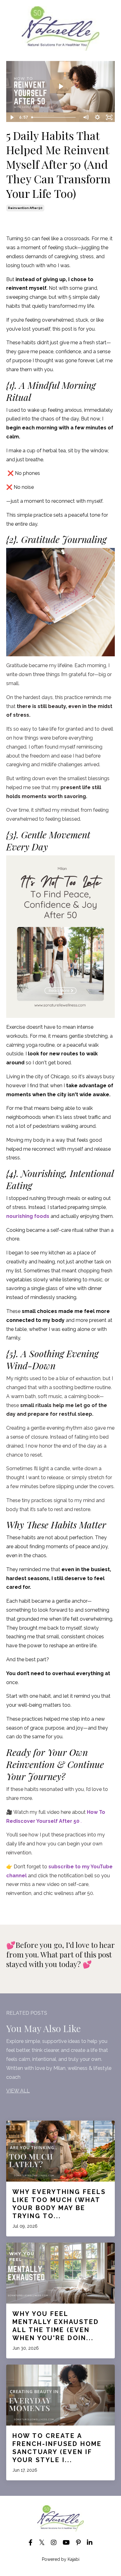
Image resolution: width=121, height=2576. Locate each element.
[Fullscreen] (109, 117)
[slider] (54, 117)
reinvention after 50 (25, 208)
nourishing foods (28, 1216)
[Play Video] (12, 117)
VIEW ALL (18, 2091)
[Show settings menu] (97, 117)
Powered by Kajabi (61, 2559)
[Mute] (86, 117)
